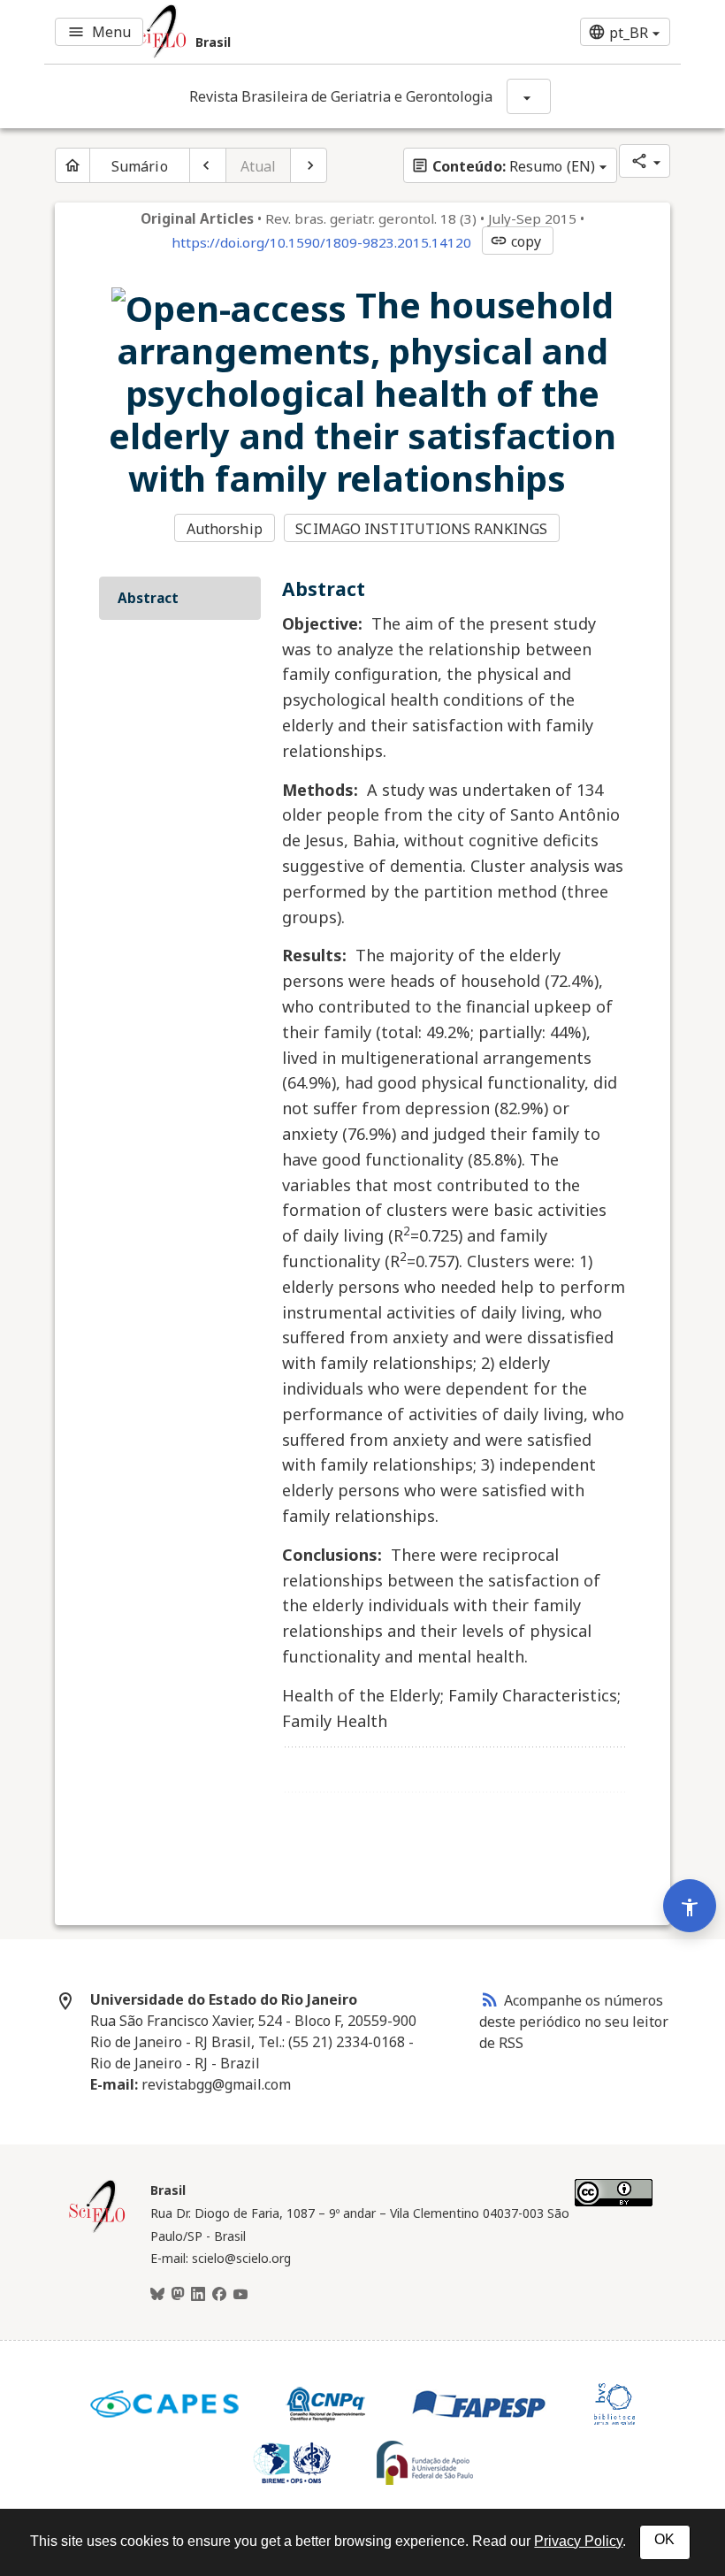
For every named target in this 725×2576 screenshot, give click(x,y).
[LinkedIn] (198, 2295)
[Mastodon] (178, 2295)
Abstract (148, 598)
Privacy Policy (578, 2541)
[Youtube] (240, 2295)
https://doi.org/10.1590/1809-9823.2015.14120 (321, 242)
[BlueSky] (157, 2295)
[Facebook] (219, 2295)
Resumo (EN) (503, 166)
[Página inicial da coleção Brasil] (97, 2230)
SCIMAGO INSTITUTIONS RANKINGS (421, 529)
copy (515, 241)
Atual (259, 166)
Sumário (140, 166)
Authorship (225, 529)
